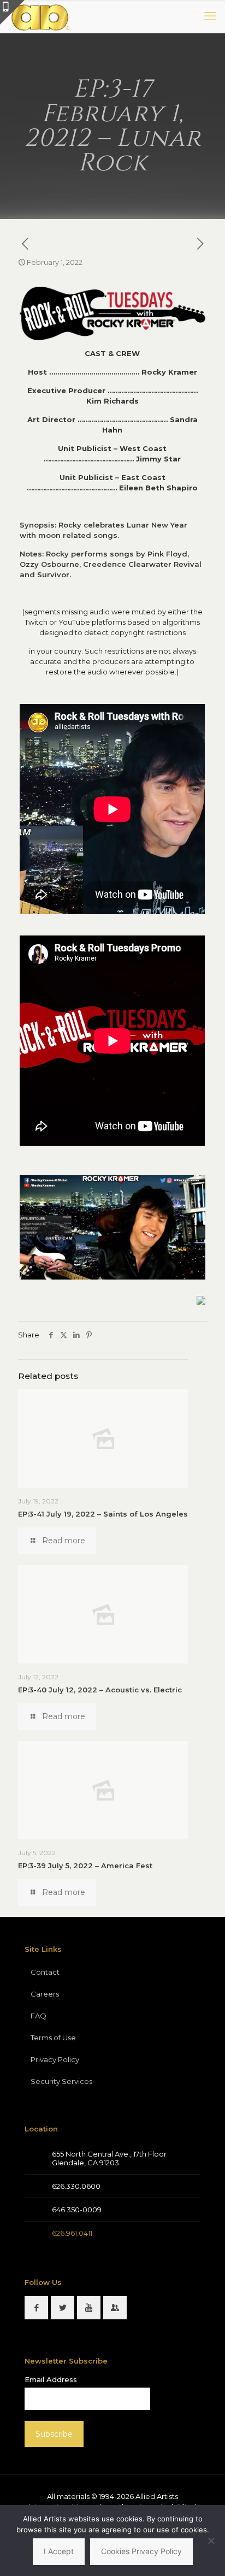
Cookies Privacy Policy (141, 2551)
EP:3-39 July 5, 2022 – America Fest (85, 1866)
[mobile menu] (210, 16)
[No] (211, 2541)
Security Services (61, 2081)
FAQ (39, 2016)
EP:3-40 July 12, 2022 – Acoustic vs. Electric (100, 1690)
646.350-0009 (77, 2210)
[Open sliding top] (12, 12)
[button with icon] (36, 2308)
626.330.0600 (76, 2186)
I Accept (59, 2551)
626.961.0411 (72, 2233)
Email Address (51, 2379)
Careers (45, 1994)
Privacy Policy (55, 2059)
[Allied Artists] (40, 16)
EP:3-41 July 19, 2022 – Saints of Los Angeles (103, 1514)
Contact (45, 1972)
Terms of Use (53, 2038)
